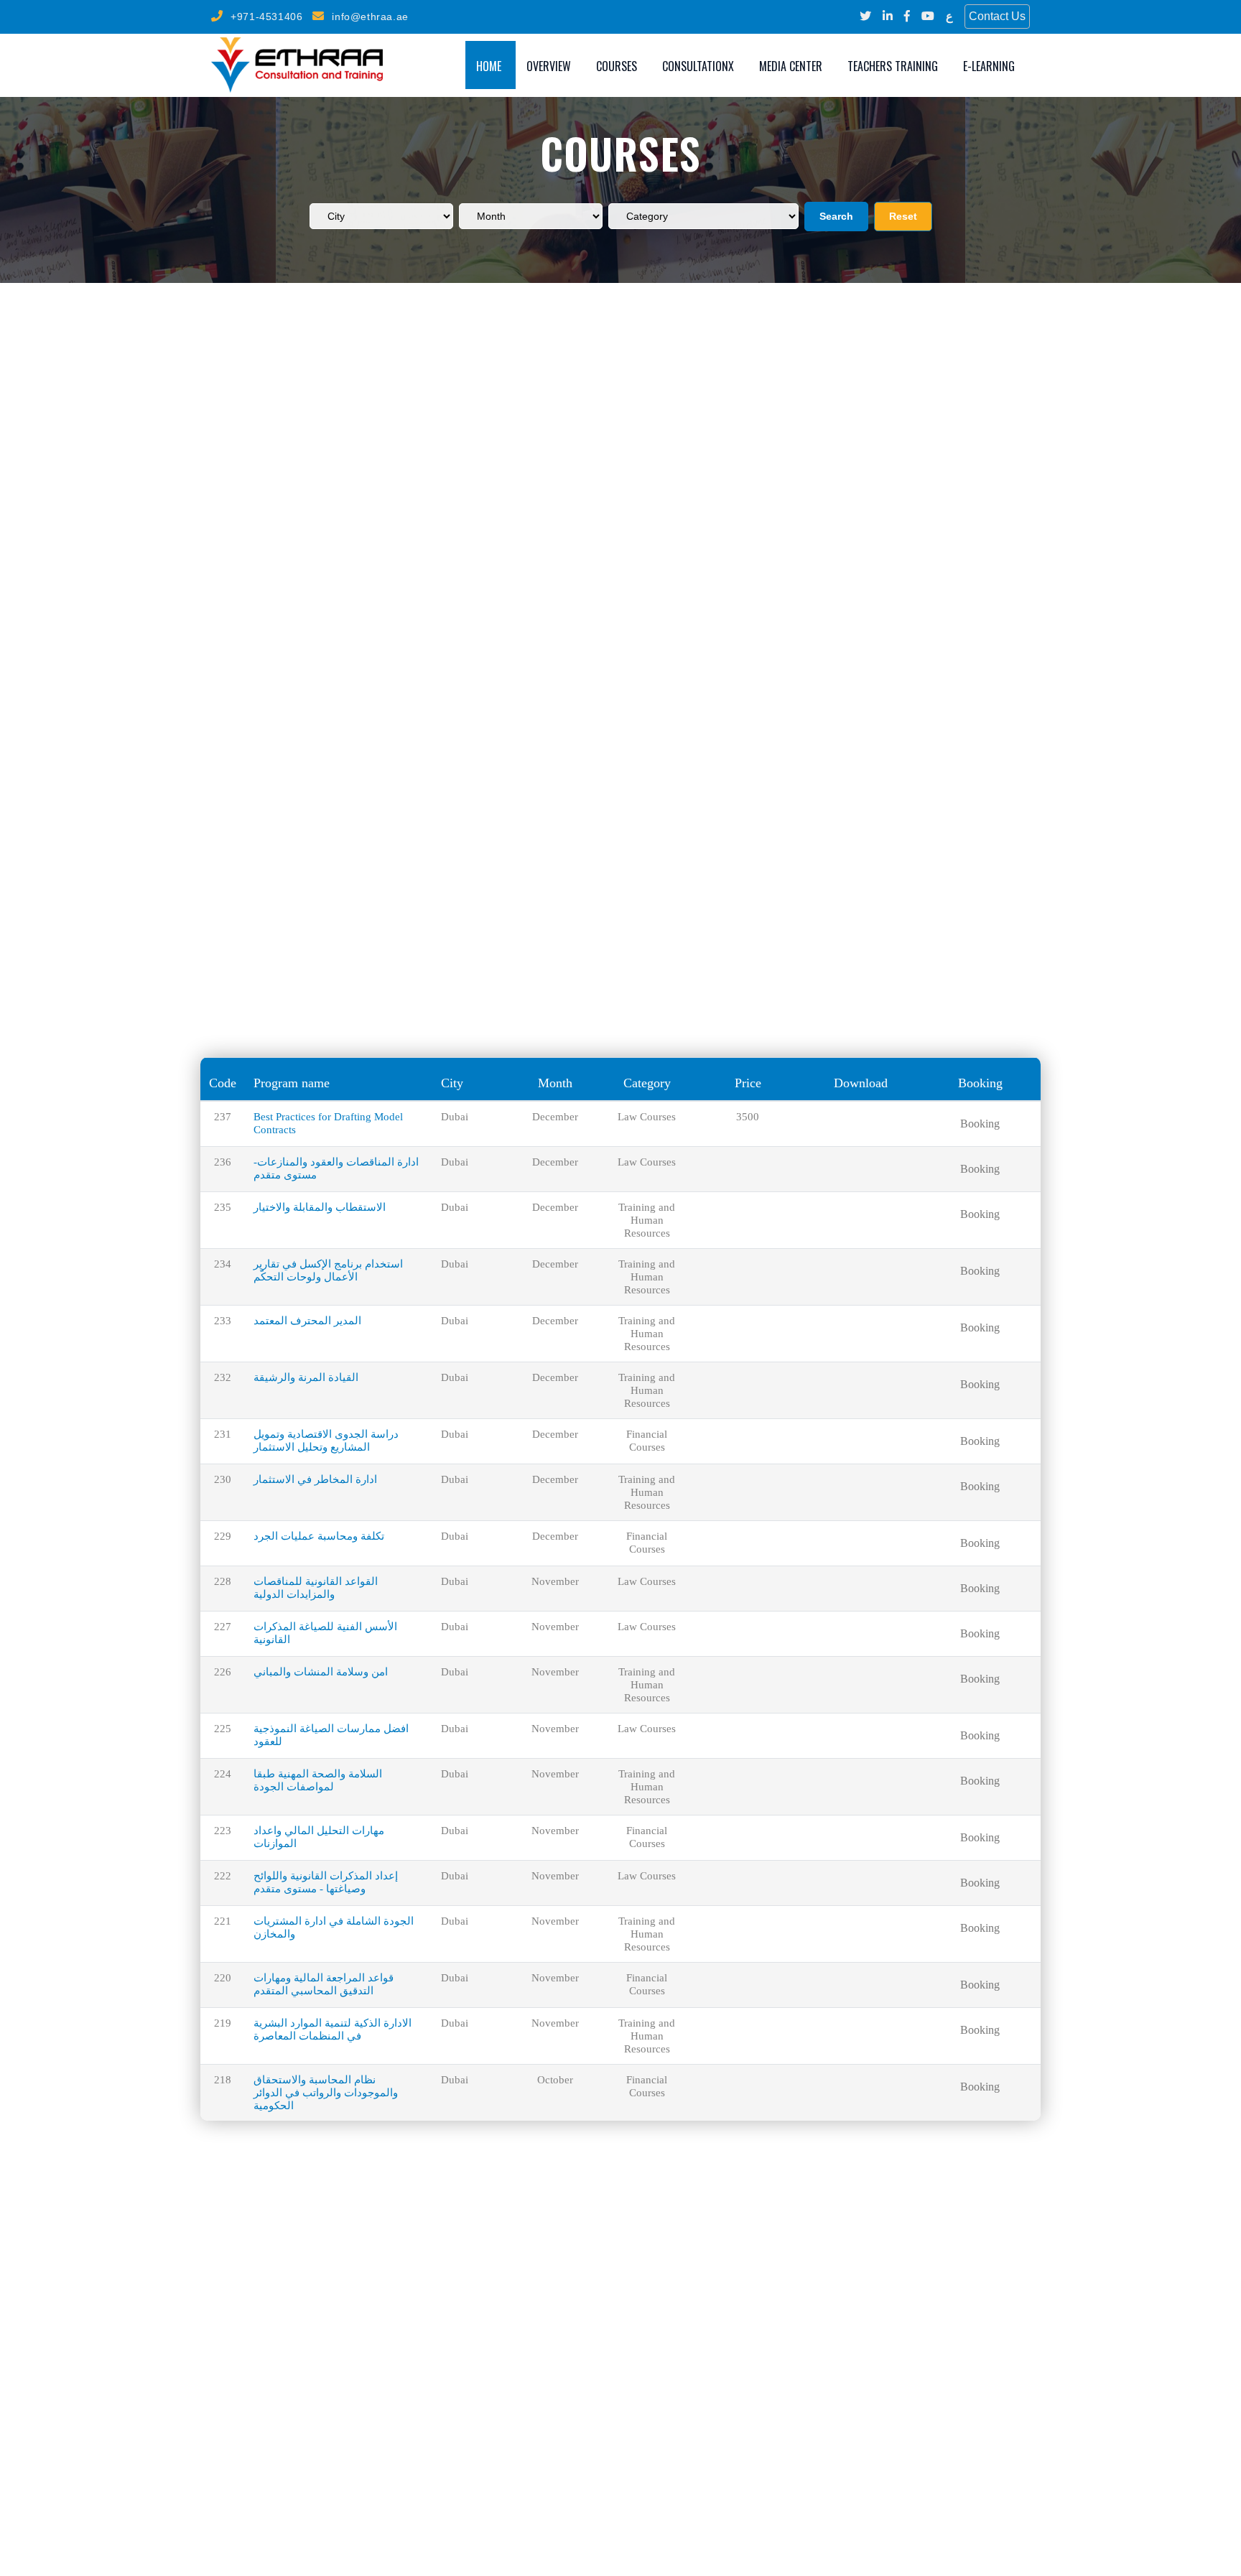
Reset (903, 216)
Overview (549, 66)
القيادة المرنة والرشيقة (306, 1377)
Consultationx (698, 66)
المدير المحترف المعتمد (307, 1321)
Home (489, 66)
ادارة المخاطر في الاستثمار (315, 1479)
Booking (980, 1124)
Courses (617, 66)
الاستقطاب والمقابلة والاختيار (320, 1207)
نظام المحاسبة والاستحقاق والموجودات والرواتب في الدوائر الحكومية (326, 2093)
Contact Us (997, 16)
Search (836, 216)
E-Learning (989, 66)
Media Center (791, 66)
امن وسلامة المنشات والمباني (321, 1672)
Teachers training (893, 66)
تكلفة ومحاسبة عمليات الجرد (319, 1536)
